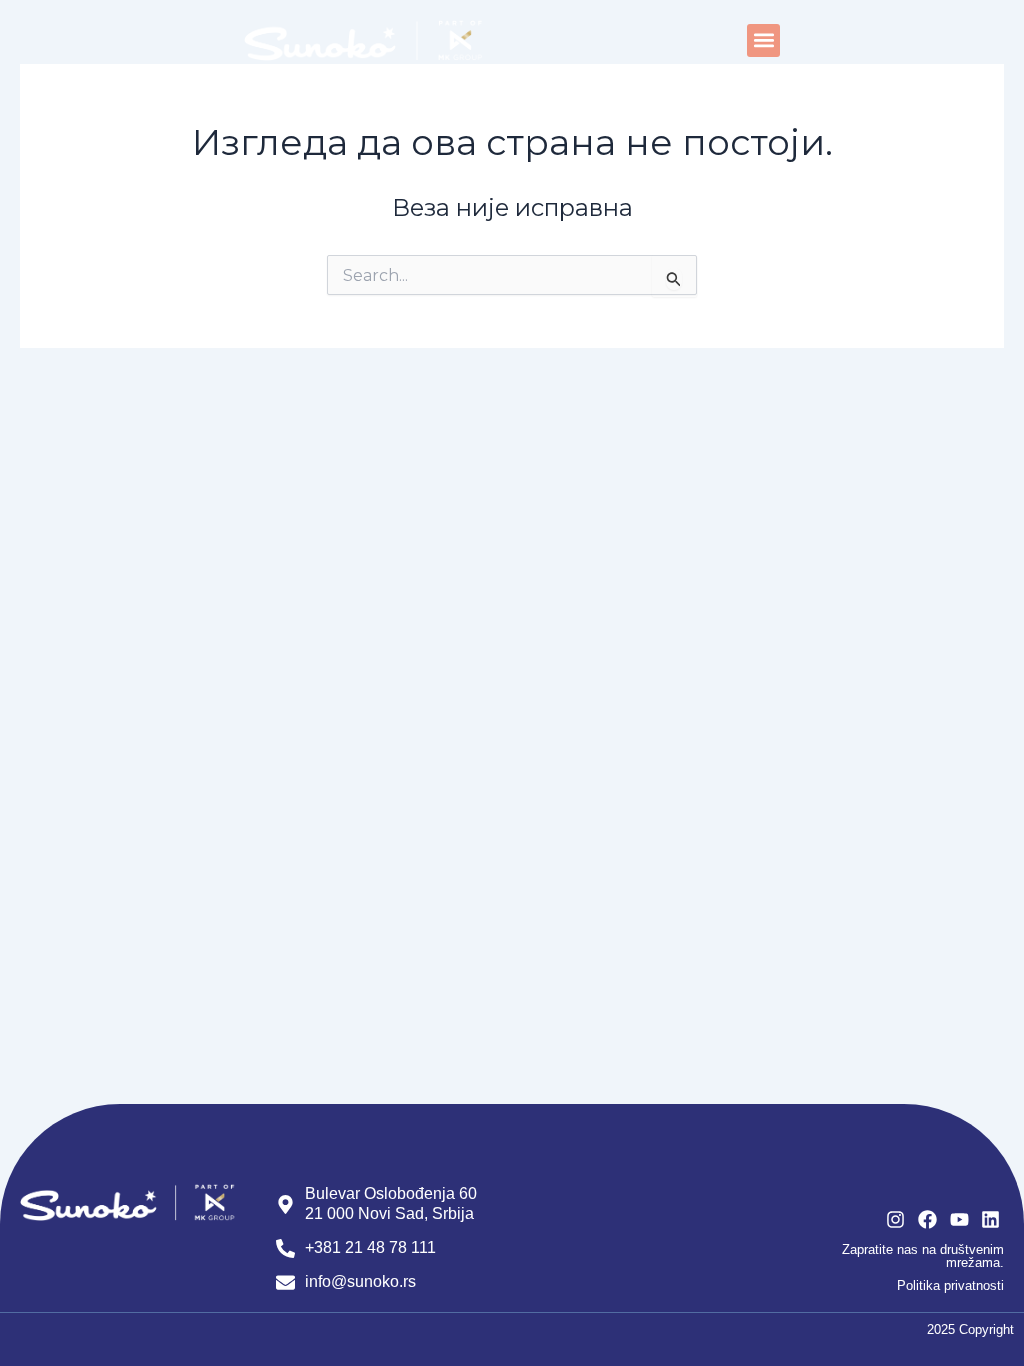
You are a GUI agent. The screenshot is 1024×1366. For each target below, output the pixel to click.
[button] (763, 40)
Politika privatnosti (950, 1285)
